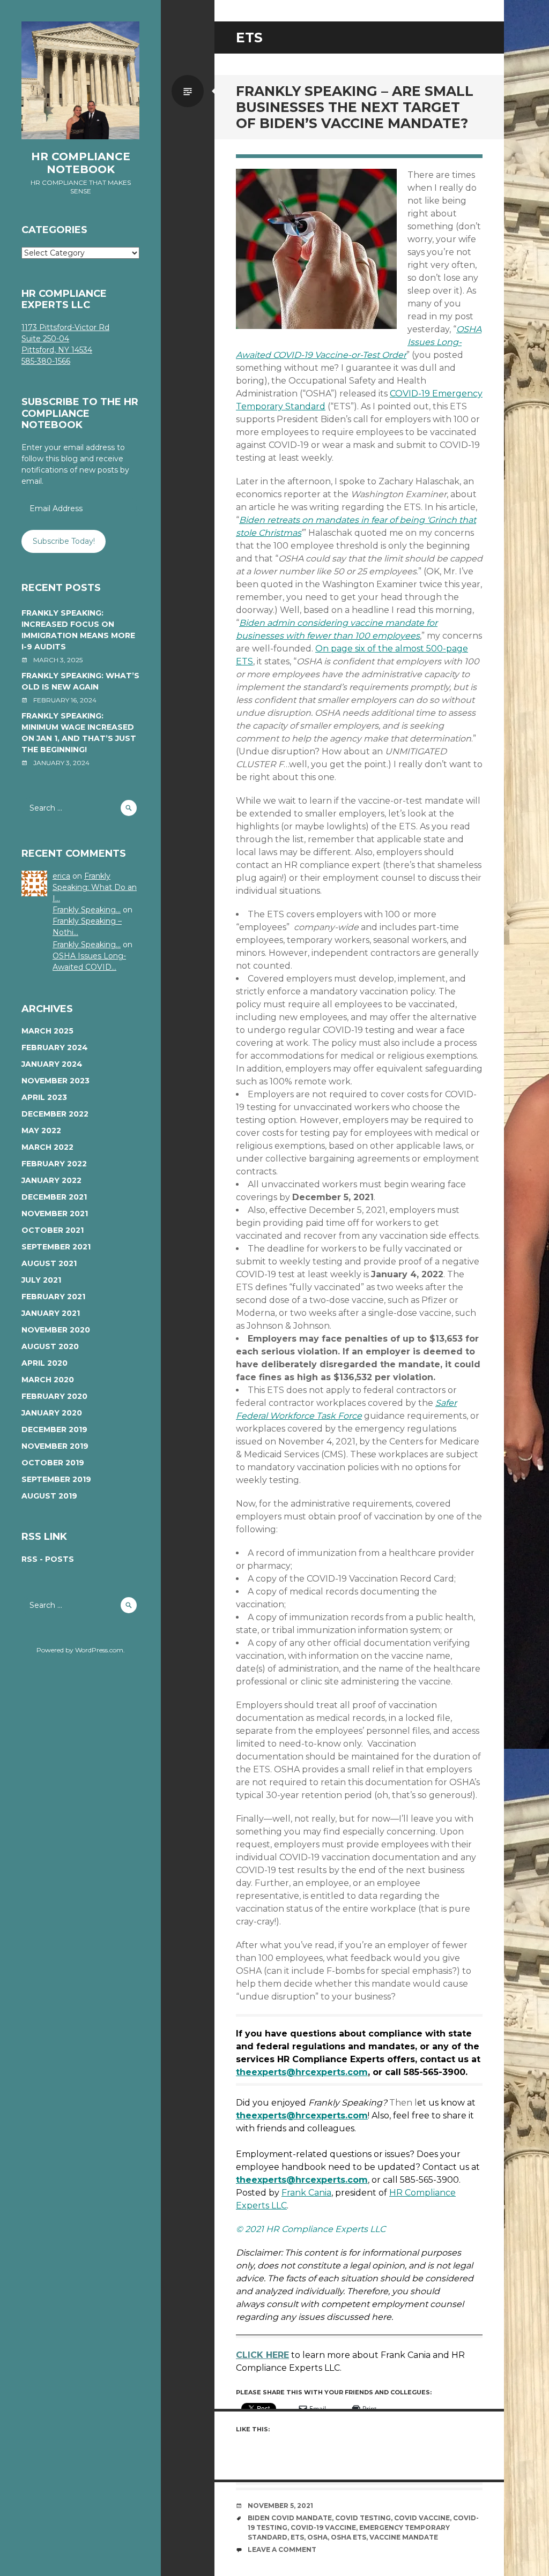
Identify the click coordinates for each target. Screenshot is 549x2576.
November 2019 (55, 1446)
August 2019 (49, 1496)
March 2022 (47, 1147)
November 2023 (55, 1081)
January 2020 (52, 1413)
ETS (297, 2537)
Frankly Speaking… (87, 910)
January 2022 (51, 1180)
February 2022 (54, 1164)
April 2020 (44, 1363)
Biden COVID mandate (290, 2518)
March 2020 (48, 1380)
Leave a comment (282, 2549)
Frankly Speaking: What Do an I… (95, 887)
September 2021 (56, 1247)
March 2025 (47, 1031)
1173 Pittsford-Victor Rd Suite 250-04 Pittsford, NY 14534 (65, 339)
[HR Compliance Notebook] (80, 80)
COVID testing (363, 2518)
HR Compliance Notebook (81, 163)
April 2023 (44, 1097)
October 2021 (53, 1230)
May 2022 (41, 1130)
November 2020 (56, 1330)
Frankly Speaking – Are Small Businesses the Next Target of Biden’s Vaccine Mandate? (355, 107)
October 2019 (53, 1463)
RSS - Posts (48, 1559)
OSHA (317, 2537)
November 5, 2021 (280, 2506)
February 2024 (55, 1047)
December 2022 (55, 1114)
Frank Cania (306, 2193)
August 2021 (49, 1263)
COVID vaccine (422, 2518)
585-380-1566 (46, 361)
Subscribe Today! (64, 541)
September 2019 (56, 1479)
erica (61, 876)
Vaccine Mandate (404, 2537)
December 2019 (54, 1429)
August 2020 (50, 1346)
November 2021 (55, 1214)
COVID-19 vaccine (323, 2528)
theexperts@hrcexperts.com (302, 2072)
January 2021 (51, 1313)
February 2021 (53, 1297)
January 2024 (52, 1064)
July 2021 (41, 1280)
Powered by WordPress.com (80, 1650)
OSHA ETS (348, 2537)
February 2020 (54, 1396)
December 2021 (54, 1197)
